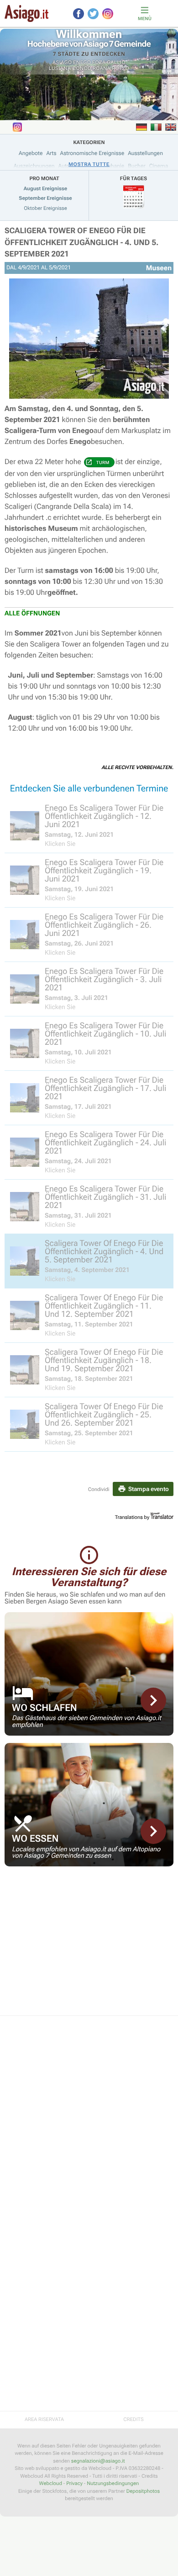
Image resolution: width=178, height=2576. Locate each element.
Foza (99, 62)
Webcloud (51, 2483)
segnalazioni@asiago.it (98, 2461)
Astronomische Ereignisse (92, 153)
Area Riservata (44, 2419)
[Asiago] (26, 13)
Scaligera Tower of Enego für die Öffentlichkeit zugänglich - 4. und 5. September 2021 (81, 243)
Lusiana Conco (70, 68)
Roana (102, 68)
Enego (82, 62)
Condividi (99, 1489)
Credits (133, 2419)
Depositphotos (143, 2491)
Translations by (132, 1517)
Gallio (116, 62)
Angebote (31, 153)
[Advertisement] (89, 1947)
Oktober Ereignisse (45, 208)
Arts (51, 153)
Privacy (74, 2483)
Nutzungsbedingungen (113, 2483)
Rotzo (120, 68)
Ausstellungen (145, 153)
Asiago (62, 62)
